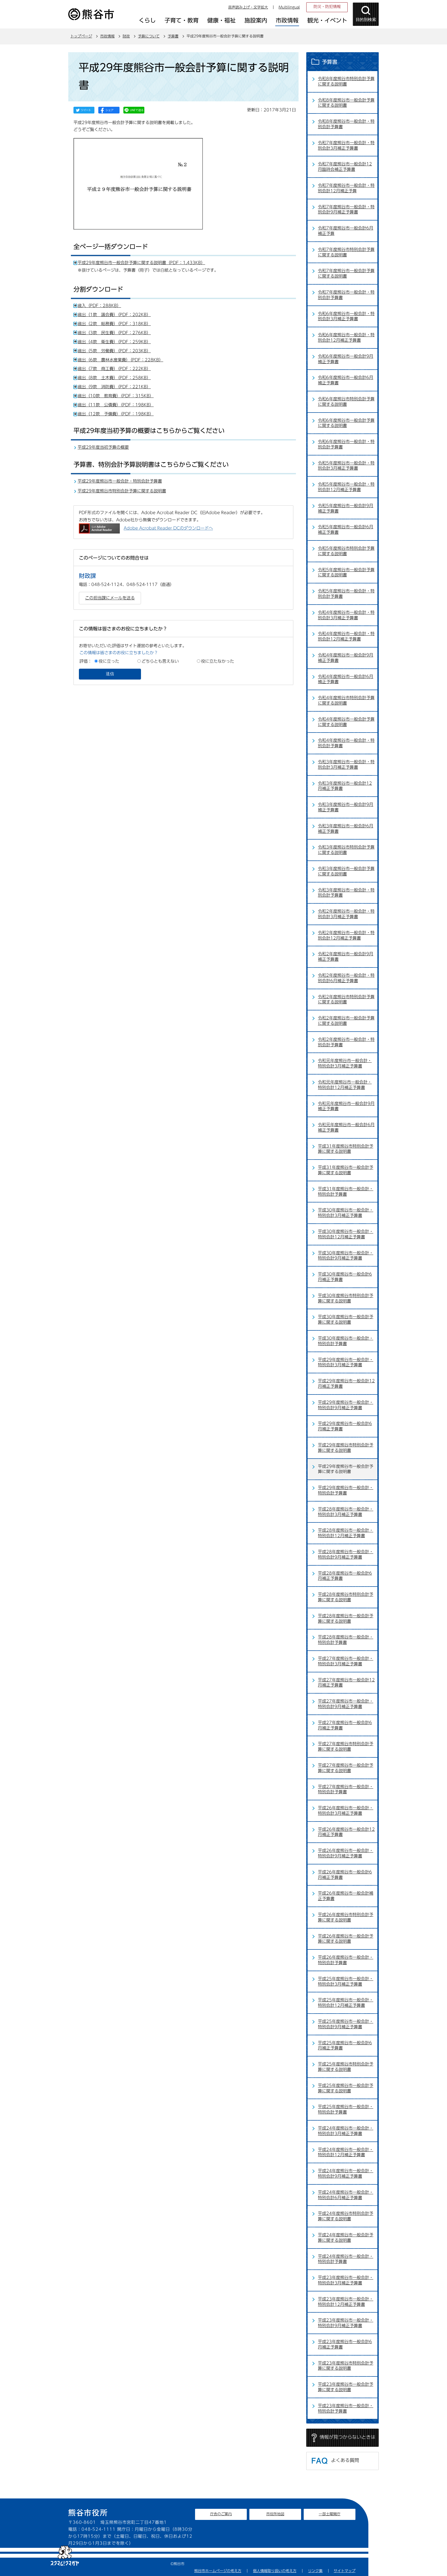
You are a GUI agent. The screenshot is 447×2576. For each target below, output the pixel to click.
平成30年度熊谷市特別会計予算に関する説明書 (346, 1298)
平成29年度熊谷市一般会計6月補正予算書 (345, 1426)
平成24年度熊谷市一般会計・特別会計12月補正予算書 (346, 2152)
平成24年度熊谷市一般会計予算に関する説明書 (346, 2238)
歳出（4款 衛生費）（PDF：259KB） (114, 342)
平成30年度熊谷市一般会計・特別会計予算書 (346, 1341)
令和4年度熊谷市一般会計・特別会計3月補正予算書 (346, 615)
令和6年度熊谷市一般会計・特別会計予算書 (346, 444)
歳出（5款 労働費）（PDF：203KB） (114, 351)
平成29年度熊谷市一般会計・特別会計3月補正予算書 (346, 1362)
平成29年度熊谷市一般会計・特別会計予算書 (120, 481)
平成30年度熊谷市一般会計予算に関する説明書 (346, 1319)
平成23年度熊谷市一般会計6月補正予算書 (345, 2344)
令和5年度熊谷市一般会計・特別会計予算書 (346, 594)
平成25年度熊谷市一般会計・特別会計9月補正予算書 (346, 2024)
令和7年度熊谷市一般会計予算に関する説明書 (346, 273)
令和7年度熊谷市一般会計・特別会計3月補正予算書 (346, 145)
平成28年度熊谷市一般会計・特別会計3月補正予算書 (346, 1512)
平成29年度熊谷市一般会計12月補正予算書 (346, 1384)
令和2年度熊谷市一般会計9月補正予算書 (346, 957)
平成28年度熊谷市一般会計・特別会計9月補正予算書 (346, 1554)
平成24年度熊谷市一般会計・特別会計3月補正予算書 (346, 2131)
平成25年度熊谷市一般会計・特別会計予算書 (346, 2109)
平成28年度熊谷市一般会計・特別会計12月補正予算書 (346, 1533)
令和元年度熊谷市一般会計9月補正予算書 (346, 1106)
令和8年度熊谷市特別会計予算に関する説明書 (346, 81)
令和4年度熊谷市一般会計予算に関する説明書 (346, 722)
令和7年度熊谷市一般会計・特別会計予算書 (346, 295)
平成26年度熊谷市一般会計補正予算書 (346, 1896)
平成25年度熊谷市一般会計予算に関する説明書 (346, 2088)
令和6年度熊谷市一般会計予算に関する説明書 (346, 423)
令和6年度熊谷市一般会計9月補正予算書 (346, 359)
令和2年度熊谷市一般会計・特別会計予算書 (346, 1042)
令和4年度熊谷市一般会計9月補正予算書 (346, 658)
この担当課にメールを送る (110, 598)
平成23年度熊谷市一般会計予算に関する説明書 (346, 2387)
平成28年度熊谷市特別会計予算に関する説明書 (346, 1597)
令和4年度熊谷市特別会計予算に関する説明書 (346, 700)
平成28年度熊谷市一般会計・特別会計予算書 (346, 1640)
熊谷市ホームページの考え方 (218, 2571)
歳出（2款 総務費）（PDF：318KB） (114, 324)
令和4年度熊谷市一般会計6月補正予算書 (346, 679)
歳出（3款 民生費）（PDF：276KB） (114, 333)
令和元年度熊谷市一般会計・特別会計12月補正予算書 (345, 1085)
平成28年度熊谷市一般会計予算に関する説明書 (346, 1618)
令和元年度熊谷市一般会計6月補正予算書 (346, 1127)
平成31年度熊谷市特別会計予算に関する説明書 (346, 1149)
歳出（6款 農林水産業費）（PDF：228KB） (120, 360)
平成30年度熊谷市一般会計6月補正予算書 (345, 1277)
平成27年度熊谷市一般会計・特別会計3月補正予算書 (346, 1661)
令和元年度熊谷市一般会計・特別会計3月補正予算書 (345, 1063)
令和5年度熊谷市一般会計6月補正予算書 (346, 529)
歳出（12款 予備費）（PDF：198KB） (116, 414)
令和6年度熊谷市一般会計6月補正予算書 (346, 380)
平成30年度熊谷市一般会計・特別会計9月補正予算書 (346, 1256)
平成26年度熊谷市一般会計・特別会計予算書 (346, 1960)
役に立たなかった (218, 661)
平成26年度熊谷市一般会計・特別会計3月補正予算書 (346, 1811)
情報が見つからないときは (347, 2437)
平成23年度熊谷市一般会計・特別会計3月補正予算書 (346, 2280)
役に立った (109, 661)
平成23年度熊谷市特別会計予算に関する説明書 (346, 2366)
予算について (149, 36)
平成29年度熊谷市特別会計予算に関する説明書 (122, 491)
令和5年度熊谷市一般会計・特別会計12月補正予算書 (346, 487)
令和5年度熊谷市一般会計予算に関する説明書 (346, 572)
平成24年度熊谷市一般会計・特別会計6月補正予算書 (346, 2195)
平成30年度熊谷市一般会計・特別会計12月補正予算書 (346, 1234)
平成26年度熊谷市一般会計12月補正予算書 (346, 1832)
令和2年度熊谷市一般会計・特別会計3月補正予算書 (346, 914)
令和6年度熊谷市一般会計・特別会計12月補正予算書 (346, 337)
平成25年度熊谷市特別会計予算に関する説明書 (346, 2067)
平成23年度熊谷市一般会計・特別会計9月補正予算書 (346, 2323)
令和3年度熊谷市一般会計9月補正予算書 (346, 807)
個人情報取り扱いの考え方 (275, 2571)
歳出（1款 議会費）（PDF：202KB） (114, 315)
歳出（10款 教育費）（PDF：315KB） (116, 396)
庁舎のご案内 (221, 2514)
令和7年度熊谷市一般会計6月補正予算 (346, 231)
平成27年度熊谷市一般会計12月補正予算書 (346, 1683)
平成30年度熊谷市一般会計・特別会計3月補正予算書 (346, 1213)
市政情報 (107, 36)
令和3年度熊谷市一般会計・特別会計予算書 (346, 893)
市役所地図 (275, 2514)
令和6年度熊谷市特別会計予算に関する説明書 (346, 402)
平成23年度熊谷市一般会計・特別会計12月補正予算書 (346, 2302)
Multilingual (289, 7)
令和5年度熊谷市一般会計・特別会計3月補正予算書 (346, 466)
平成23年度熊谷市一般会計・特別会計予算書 (346, 2408)
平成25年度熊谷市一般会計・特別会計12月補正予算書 (346, 2003)
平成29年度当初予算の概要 (103, 447)
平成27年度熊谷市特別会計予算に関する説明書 (346, 1746)
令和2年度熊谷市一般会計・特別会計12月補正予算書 (346, 935)
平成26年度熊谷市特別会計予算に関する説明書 (346, 1917)
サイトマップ (345, 2571)
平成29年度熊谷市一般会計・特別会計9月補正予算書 (346, 1405)
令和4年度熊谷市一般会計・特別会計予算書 (346, 743)
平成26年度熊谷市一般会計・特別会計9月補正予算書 (346, 1853)
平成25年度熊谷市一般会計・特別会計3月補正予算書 (346, 1981)
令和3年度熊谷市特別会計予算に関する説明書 (346, 850)
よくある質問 (345, 2460)
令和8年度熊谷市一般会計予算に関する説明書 (346, 103)
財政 (126, 36)
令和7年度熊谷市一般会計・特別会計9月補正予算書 (346, 209)
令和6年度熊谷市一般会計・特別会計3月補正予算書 (346, 316)
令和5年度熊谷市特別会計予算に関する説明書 (346, 551)
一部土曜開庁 (330, 2514)
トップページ (81, 36)
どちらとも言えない (160, 661)
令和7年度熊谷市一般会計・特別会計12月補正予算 (346, 188)
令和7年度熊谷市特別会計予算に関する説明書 (346, 252)
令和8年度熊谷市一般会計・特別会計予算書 (346, 124)
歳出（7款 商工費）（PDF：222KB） (114, 369)
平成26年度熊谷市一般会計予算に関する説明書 (346, 1939)
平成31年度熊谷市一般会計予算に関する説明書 (346, 1170)
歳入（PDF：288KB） (99, 306)
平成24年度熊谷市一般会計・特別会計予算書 (346, 2259)
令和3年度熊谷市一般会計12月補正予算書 (345, 786)
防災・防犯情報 (327, 7)
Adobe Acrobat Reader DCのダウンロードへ (168, 528)
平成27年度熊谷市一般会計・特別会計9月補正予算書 (346, 1704)
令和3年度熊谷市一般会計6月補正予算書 (346, 829)
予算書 (173, 36)
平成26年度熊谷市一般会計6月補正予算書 (345, 1875)
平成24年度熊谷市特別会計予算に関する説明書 (346, 2216)
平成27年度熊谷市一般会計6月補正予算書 (345, 1725)
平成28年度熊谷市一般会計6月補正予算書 (345, 1576)
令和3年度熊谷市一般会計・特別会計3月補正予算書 (346, 764)
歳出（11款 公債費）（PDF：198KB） (116, 405)
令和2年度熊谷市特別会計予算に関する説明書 (346, 999)
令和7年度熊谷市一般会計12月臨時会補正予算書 (345, 167)
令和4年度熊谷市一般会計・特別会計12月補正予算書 (346, 636)
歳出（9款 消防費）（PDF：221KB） (114, 387)
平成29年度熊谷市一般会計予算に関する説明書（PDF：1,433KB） (141, 263)
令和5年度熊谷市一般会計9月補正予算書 (346, 508)
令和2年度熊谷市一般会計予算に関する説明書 (346, 1021)
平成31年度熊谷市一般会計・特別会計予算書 (346, 1191)
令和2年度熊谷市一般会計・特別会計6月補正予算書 (346, 978)
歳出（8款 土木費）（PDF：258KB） (114, 378)
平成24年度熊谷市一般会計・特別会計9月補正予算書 (346, 2173)
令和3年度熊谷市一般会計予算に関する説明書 (346, 871)
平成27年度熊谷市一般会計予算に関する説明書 (346, 1768)
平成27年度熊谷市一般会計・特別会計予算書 (346, 1789)
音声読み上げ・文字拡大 (248, 7)
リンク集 (315, 2571)
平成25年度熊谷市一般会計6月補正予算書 (345, 2045)
